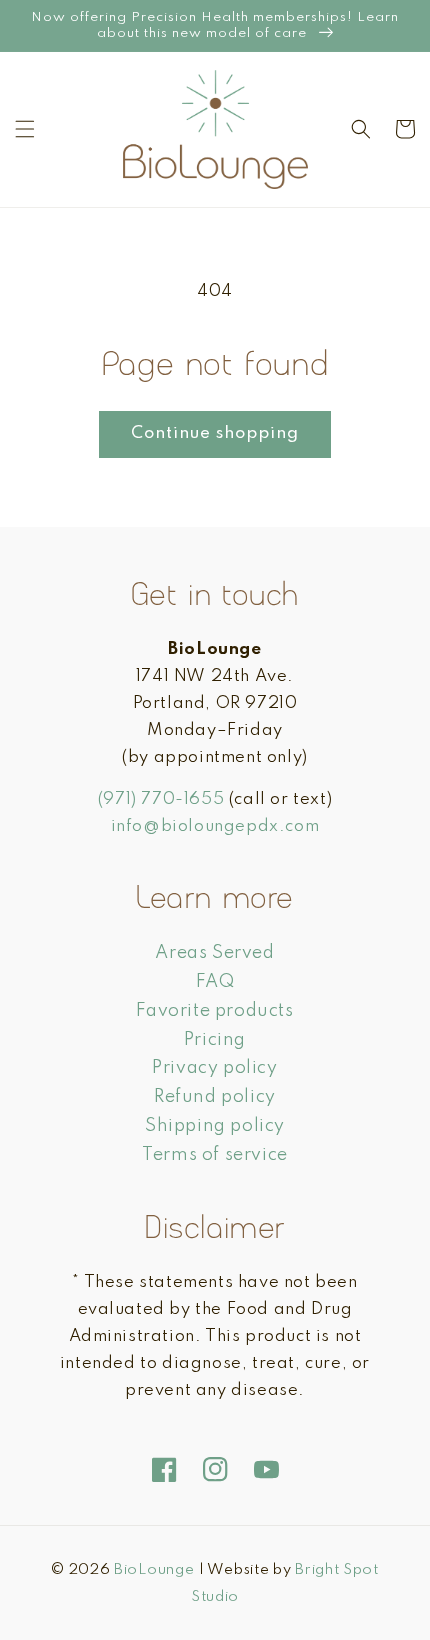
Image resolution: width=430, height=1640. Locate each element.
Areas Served (214, 953)
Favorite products (214, 1011)
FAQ (215, 982)
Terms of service (215, 1155)
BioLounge (154, 1570)
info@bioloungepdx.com (215, 826)
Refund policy (215, 1097)
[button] (25, 129)
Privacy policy (214, 1068)
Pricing (215, 1040)
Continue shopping (215, 433)
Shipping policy (215, 1126)
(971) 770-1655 (161, 799)
